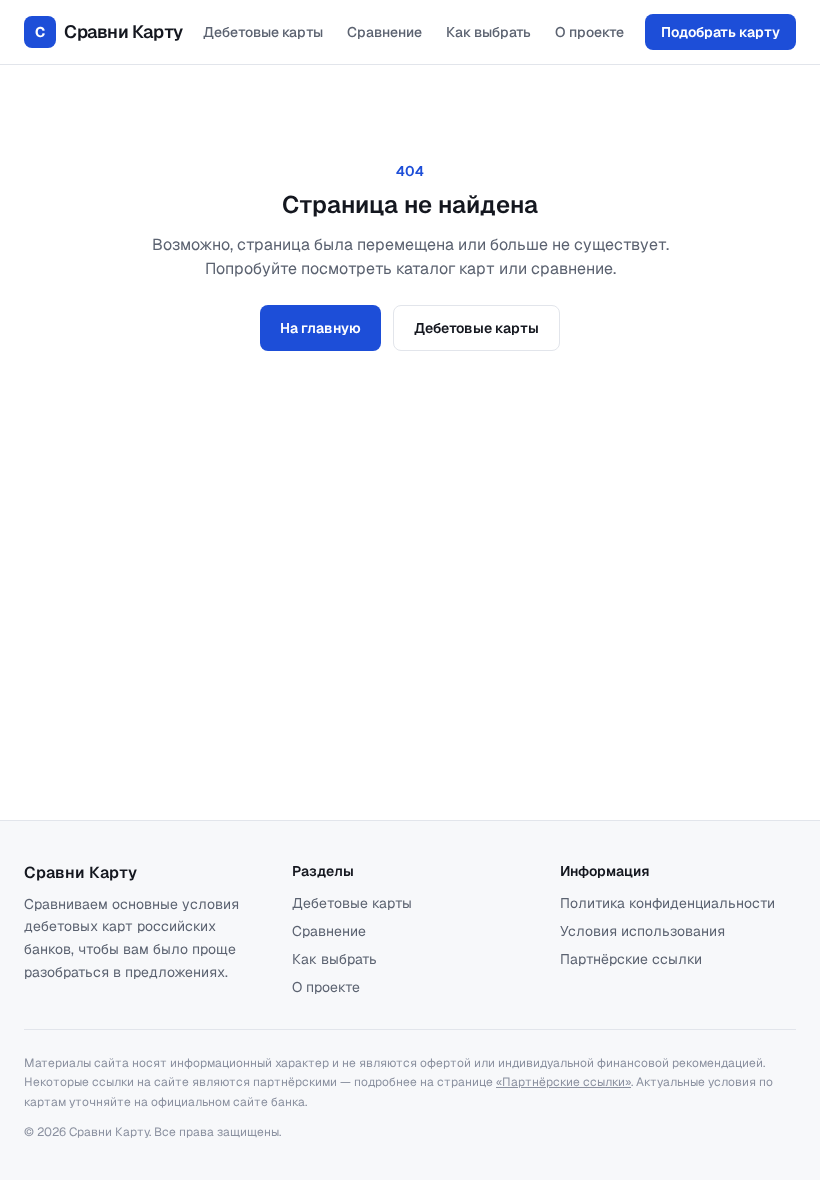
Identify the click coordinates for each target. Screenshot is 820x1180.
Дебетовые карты (263, 32)
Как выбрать (488, 32)
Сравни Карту (108, 31)
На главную (320, 328)
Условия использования (642, 931)
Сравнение (384, 32)
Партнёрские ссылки (631, 959)
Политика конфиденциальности (667, 903)
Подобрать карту (720, 32)
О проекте (589, 32)
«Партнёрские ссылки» (563, 1082)
